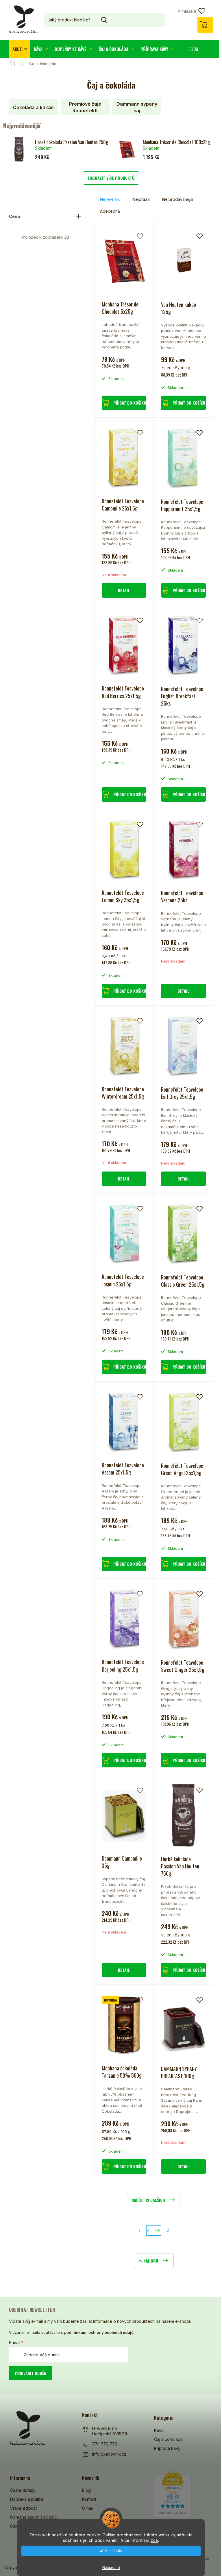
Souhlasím (114, 2551)
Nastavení (111, 2568)
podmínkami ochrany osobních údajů (99, 2332)
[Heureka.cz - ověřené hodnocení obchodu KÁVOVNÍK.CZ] (173, 2495)
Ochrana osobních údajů (33, 2517)
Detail (124, 590)
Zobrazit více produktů (111, 178)
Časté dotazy (23, 2490)
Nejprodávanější (178, 199)
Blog (86, 2490)
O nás (88, 2508)
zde (154, 2540)
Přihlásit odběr (31, 2373)
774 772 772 (105, 2444)
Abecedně (110, 211)
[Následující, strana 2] (154, 2230)
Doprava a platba (27, 2499)
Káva (159, 2430)
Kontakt (89, 2499)
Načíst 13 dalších (148, 2200)
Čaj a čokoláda (168, 2439)
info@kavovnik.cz (109, 2454)
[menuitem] (20, 49)
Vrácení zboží (23, 2508)
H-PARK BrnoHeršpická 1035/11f (110, 2431)
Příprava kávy (167, 2448)
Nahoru (151, 2261)
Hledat (156, 20)
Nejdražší (141, 199)
